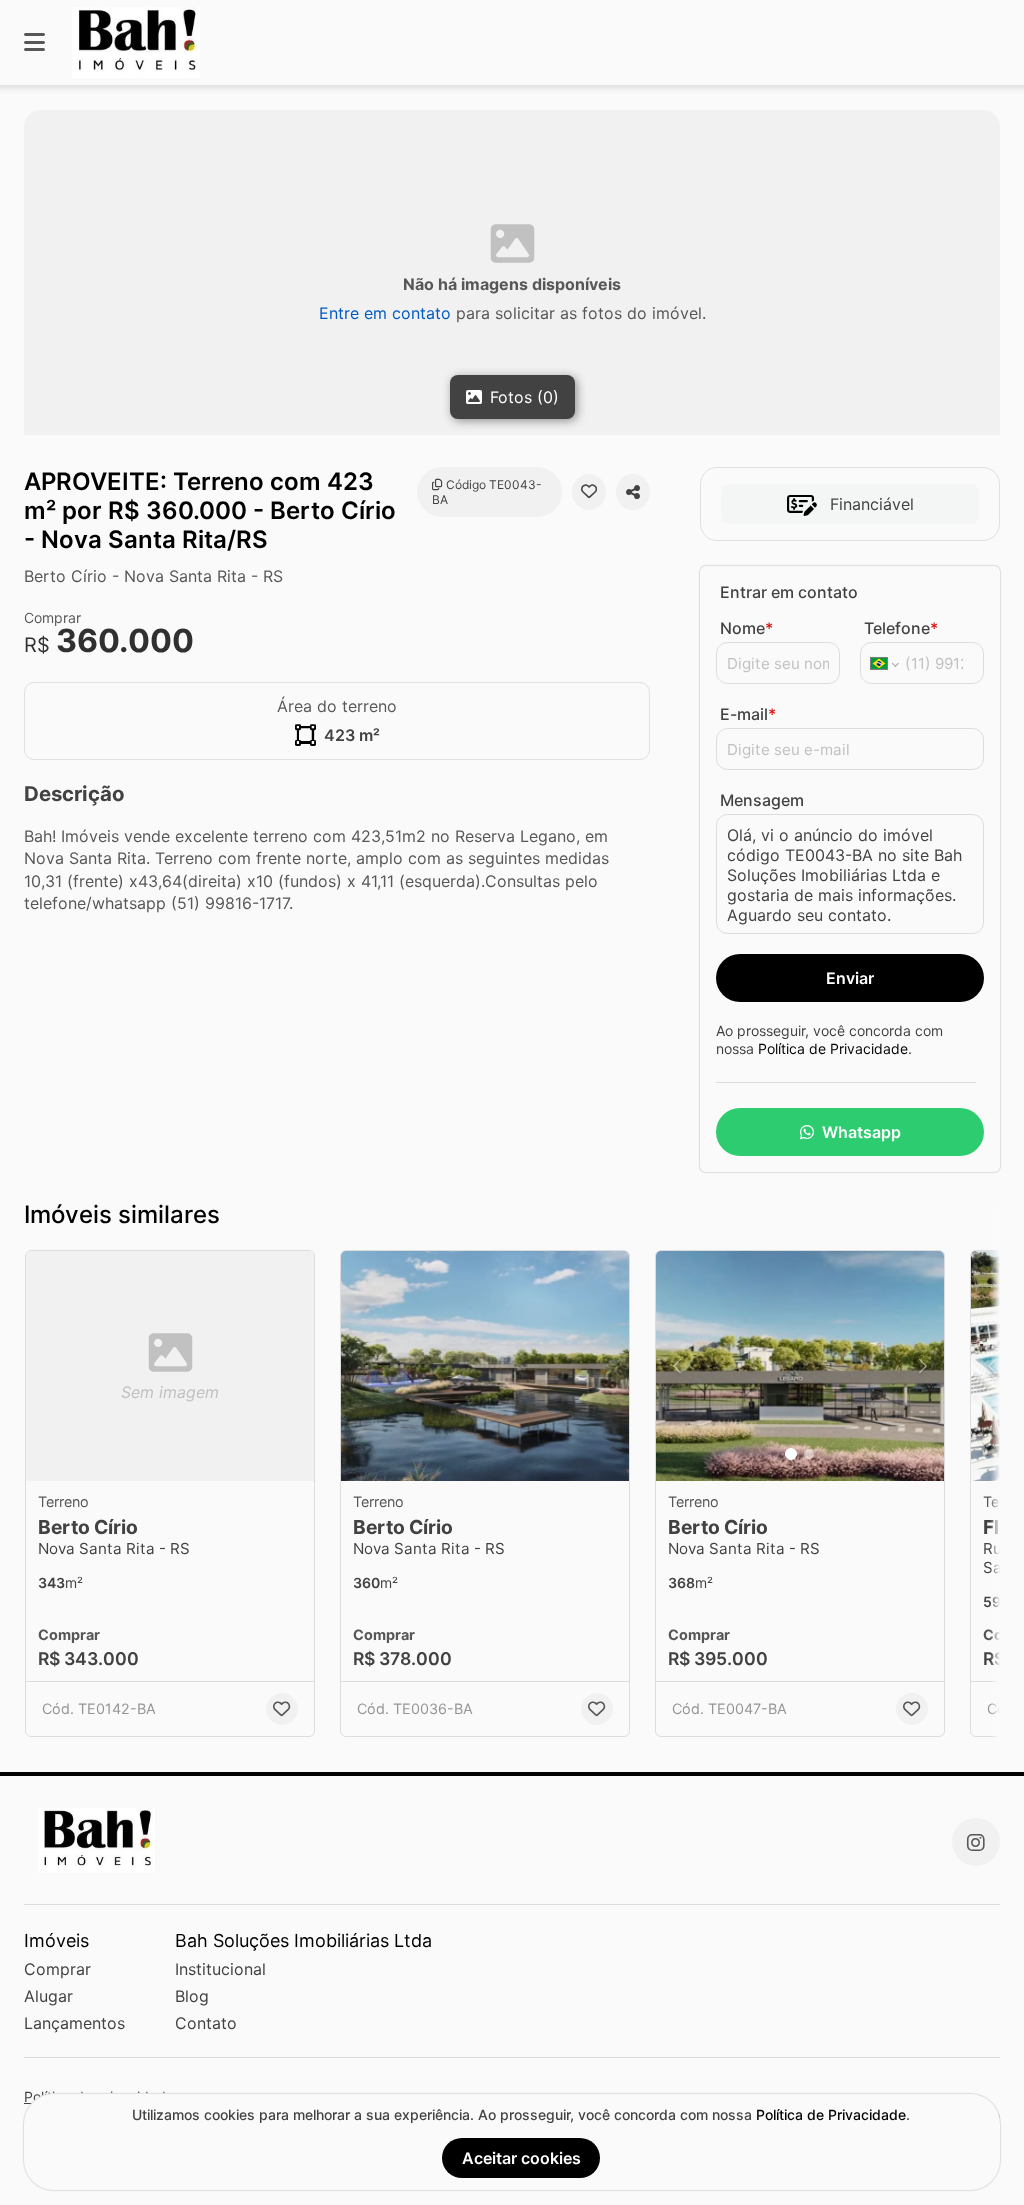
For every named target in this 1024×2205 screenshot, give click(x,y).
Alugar (48, 1996)
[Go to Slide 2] (809, 1454)
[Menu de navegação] (34, 42)
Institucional (220, 1969)
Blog (192, 1996)
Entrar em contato (789, 592)
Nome (746, 628)
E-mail (748, 714)
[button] (485, 1366)
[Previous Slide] (677, 1366)
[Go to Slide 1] (791, 1454)
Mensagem (762, 800)
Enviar (850, 978)
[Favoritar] (589, 492)
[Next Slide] (923, 1366)
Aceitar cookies (521, 2158)
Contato (206, 2023)
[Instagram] (976, 1842)
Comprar (57, 1969)
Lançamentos (74, 2023)
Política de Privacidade (833, 1048)
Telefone (901, 628)
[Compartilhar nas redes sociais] (633, 492)
